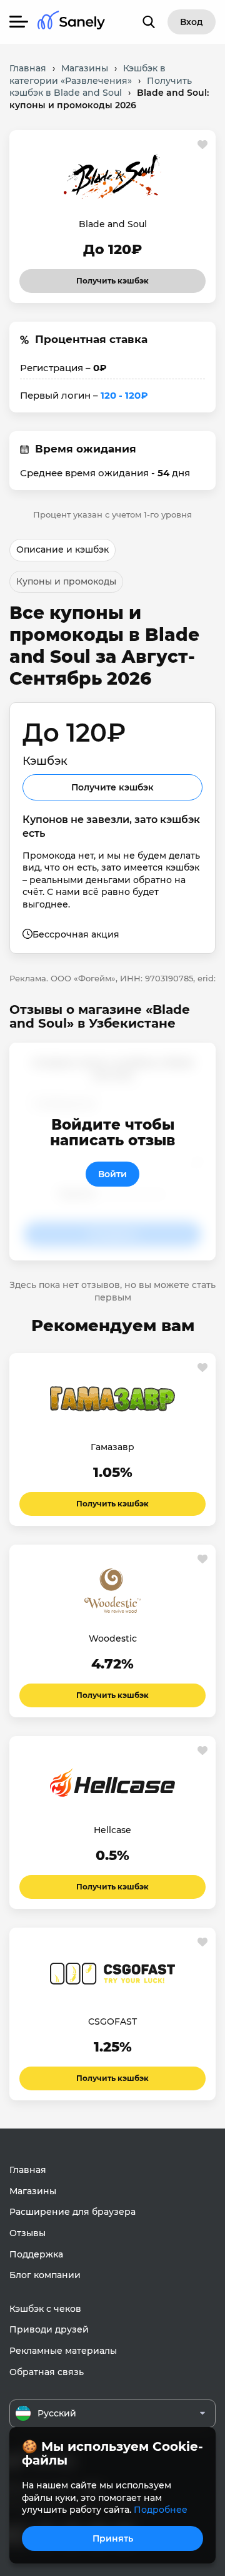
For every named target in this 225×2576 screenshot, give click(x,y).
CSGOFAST (112, 2021)
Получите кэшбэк (112, 787)
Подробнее (161, 2510)
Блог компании (45, 2275)
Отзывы (27, 2233)
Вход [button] (192, 22)
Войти (112, 1174)
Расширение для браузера (72, 2212)
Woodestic (113, 1638)
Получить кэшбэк (112, 277)
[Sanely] (71, 22)
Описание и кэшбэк (62, 549)
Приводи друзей (49, 2329)
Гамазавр (112, 1447)
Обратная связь (47, 2372)
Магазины (33, 2191)
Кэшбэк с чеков (45, 2309)
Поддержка (36, 2254)
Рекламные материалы (63, 2351)
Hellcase (112, 1830)
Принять (113, 2538)
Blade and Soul (113, 224)
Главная (28, 2170)
